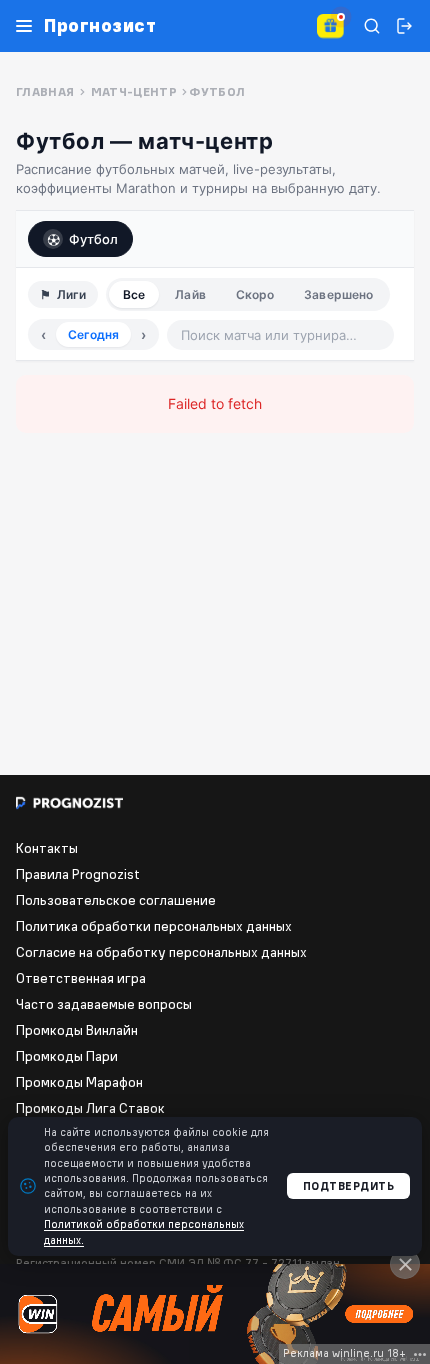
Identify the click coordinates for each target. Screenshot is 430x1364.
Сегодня (93, 334)
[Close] (405, 1264)
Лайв (190, 294)
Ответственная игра (81, 978)
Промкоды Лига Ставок (90, 1108)
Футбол (93, 239)
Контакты (47, 848)
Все (134, 294)
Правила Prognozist (78, 874)
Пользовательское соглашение (116, 900)
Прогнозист (100, 26)
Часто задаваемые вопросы (104, 1004)
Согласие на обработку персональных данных (161, 952)
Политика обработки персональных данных (154, 926)
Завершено (338, 294)
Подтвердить (349, 1186)
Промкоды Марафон (79, 1082)
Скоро (255, 294)
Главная (45, 91)
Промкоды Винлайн (77, 1030)
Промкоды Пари (67, 1056)
